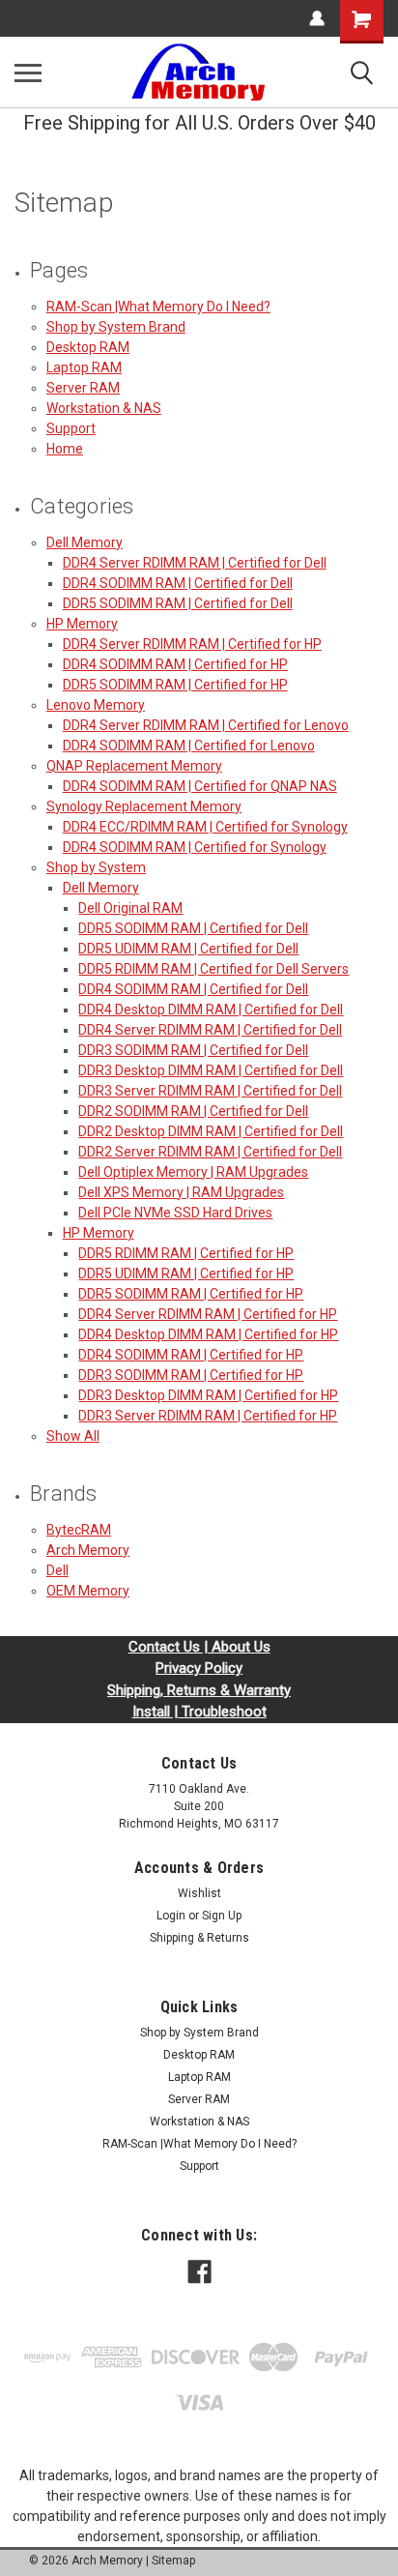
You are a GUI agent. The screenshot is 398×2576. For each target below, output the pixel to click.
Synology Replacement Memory (144, 806)
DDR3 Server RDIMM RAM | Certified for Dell (210, 1091)
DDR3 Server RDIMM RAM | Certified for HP (208, 1416)
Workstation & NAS (104, 408)
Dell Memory (85, 542)
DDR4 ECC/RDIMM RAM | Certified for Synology (205, 827)
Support (71, 428)
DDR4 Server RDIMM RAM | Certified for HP (192, 644)
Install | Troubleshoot (199, 1712)
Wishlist (199, 1893)
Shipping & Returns (199, 1938)
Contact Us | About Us (199, 1647)
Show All (73, 1436)
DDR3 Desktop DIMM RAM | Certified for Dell (211, 1070)
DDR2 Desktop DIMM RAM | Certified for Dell (211, 1131)
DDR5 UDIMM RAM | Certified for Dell (188, 949)
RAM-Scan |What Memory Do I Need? (158, 307)
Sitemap (173, 2561)
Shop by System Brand (116, 327)
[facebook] (199, 2272)
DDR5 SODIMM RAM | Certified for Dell (178, 603)
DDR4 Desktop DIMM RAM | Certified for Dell (211, 1010)
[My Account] (317, 18)
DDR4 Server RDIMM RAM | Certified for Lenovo (206, 725)
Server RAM (83, 388)
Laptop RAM (84, 367)
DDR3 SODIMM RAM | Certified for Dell (193, 1050)
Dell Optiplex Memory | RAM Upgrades (193, 1172)
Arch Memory (88, 1550)
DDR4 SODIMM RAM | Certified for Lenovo (189, 746)
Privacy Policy (199, 1668)
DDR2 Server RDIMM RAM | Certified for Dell (210, 1152)
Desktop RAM (88, 347)
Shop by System (96, 867)
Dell (57, 1570)
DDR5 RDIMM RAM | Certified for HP (186, 1253)
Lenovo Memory (96, 705)
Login (171, 1916)
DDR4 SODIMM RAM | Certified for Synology (195, 847)
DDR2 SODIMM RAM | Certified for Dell (193, 1111)
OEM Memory (88, 1591)
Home (65, 449)
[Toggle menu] (28, 73)
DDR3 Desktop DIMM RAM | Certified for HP (208, 1395)
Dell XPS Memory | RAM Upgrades (181, 1192)
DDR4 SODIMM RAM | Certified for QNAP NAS (200, 786)
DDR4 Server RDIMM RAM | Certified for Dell (195, 563)
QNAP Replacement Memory (134, 766)
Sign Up (222, 1916)
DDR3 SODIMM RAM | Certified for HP (191, 1375)
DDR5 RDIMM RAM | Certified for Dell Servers (213, 969)
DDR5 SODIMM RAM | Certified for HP (175, 685)
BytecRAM (79, 1530)
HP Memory (82, 624)
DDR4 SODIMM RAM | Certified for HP (175, 664)
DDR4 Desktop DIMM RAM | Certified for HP (208, 1334)
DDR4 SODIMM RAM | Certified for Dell (178, 583)
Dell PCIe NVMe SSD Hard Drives (175, 1213)
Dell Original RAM (130, 908)
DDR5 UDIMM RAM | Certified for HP (186, 1273)
